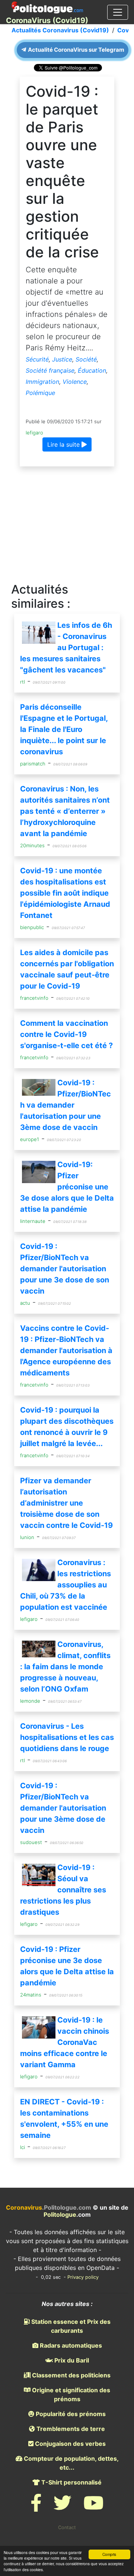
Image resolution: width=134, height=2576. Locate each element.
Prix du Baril (71, 2360)
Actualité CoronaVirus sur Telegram (76, 50)
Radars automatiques (70, 2345)
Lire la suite (64, 444)
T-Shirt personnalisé (71, 2482)
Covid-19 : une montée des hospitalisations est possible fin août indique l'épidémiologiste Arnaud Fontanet (65, 893)
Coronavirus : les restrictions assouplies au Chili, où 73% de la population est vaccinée (66, 1585)
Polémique (40, 393)
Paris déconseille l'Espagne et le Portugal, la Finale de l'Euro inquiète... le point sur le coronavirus (64, 729)
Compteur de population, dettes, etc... (71, 2463)
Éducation (92, 370)
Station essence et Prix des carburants (70, 2326)
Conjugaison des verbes (70, 2444)
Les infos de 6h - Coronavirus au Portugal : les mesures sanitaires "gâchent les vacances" (66, 648)
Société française (50, 370)
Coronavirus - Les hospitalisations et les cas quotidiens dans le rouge (67, 1737)
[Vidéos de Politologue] (93, 2507)
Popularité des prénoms (70, 2414)
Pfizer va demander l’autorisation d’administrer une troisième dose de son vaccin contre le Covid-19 (66, 1503)
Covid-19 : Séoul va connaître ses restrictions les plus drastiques (63, 1890)
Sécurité (37, 359)
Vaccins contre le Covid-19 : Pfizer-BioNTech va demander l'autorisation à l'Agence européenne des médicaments (66, 1350)
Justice (62, 359)
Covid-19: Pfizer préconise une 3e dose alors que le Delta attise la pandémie (67, 1187)
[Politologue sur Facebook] (36, 2507)
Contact (67, 2527)
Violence (75, 382)
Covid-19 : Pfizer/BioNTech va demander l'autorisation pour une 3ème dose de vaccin (66, 1105)
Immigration (42, 382)
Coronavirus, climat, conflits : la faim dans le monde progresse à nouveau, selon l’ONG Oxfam (65, 1667)
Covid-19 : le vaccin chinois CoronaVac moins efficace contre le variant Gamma (65, 2042)
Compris (109, 2554)
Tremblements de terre (70, 2429)
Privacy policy (83, 2277)
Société (86, 359)
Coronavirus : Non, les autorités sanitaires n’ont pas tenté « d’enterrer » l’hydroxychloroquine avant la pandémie (65, 811)
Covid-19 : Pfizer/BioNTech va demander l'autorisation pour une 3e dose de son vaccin (65, 1269)
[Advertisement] (67, 525)
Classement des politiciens (71, 2375)
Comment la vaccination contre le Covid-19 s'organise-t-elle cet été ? (66, 1034)
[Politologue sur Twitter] (63, 2507)
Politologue (60, 2214)
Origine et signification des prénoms (70, 2394)
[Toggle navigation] (118, 12)
